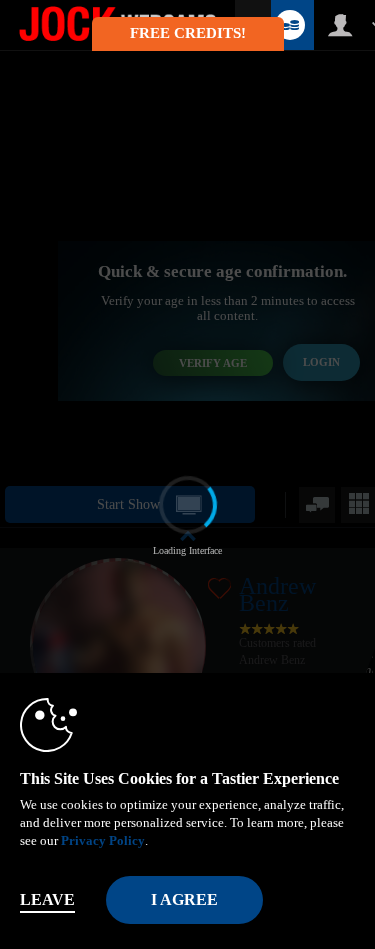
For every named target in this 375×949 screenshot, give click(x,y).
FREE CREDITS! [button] (188, 33)
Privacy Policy (103, 840)
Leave (47, 899)
